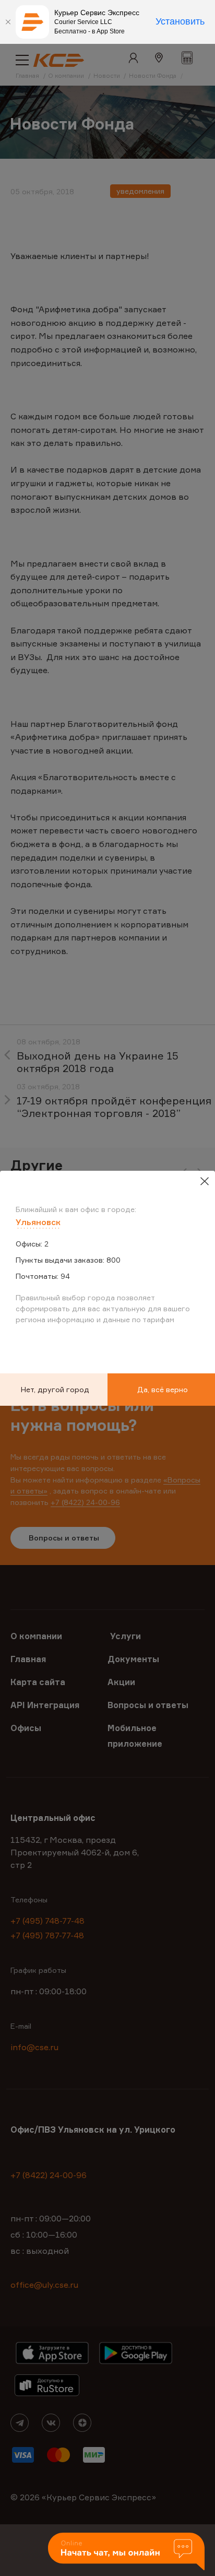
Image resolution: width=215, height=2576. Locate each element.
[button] (126, 2552)
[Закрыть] (8, 22)
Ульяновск (38, 1222)
